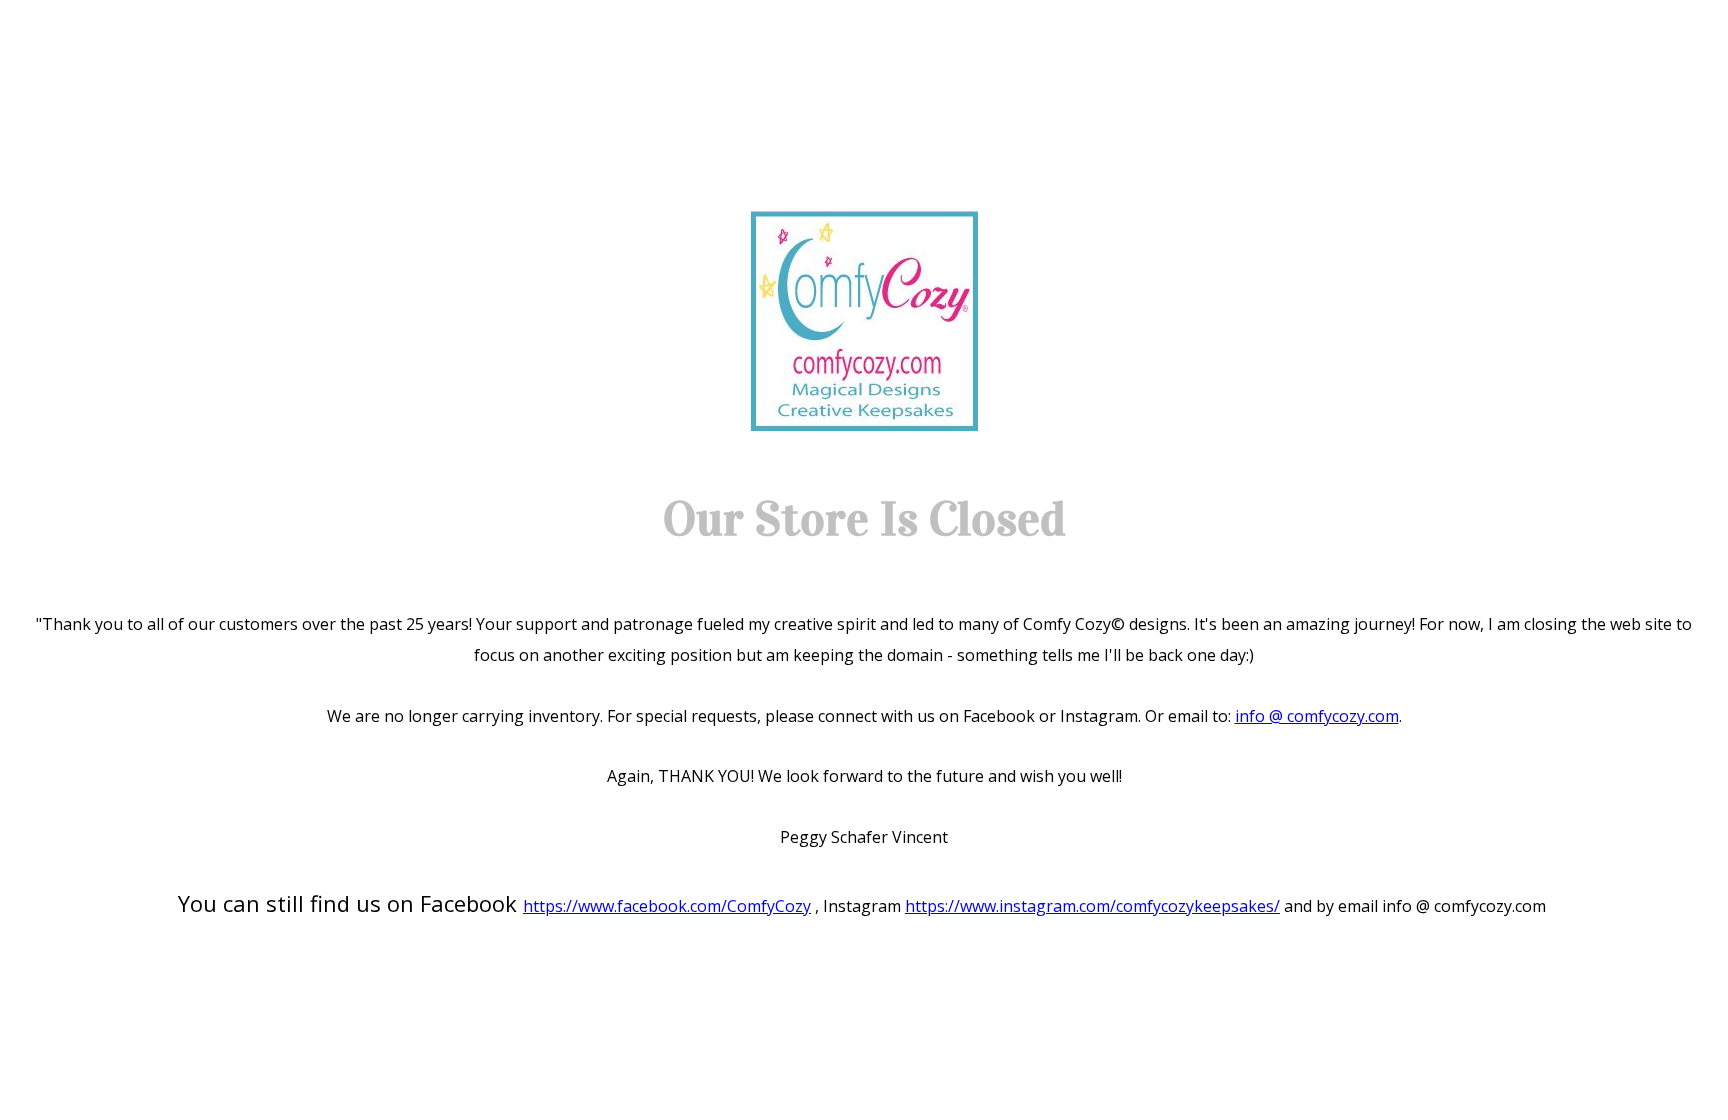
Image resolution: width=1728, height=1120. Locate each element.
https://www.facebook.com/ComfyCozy (667, 906)
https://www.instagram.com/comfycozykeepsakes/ (1092, 906)
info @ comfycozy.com (1317, 716)
